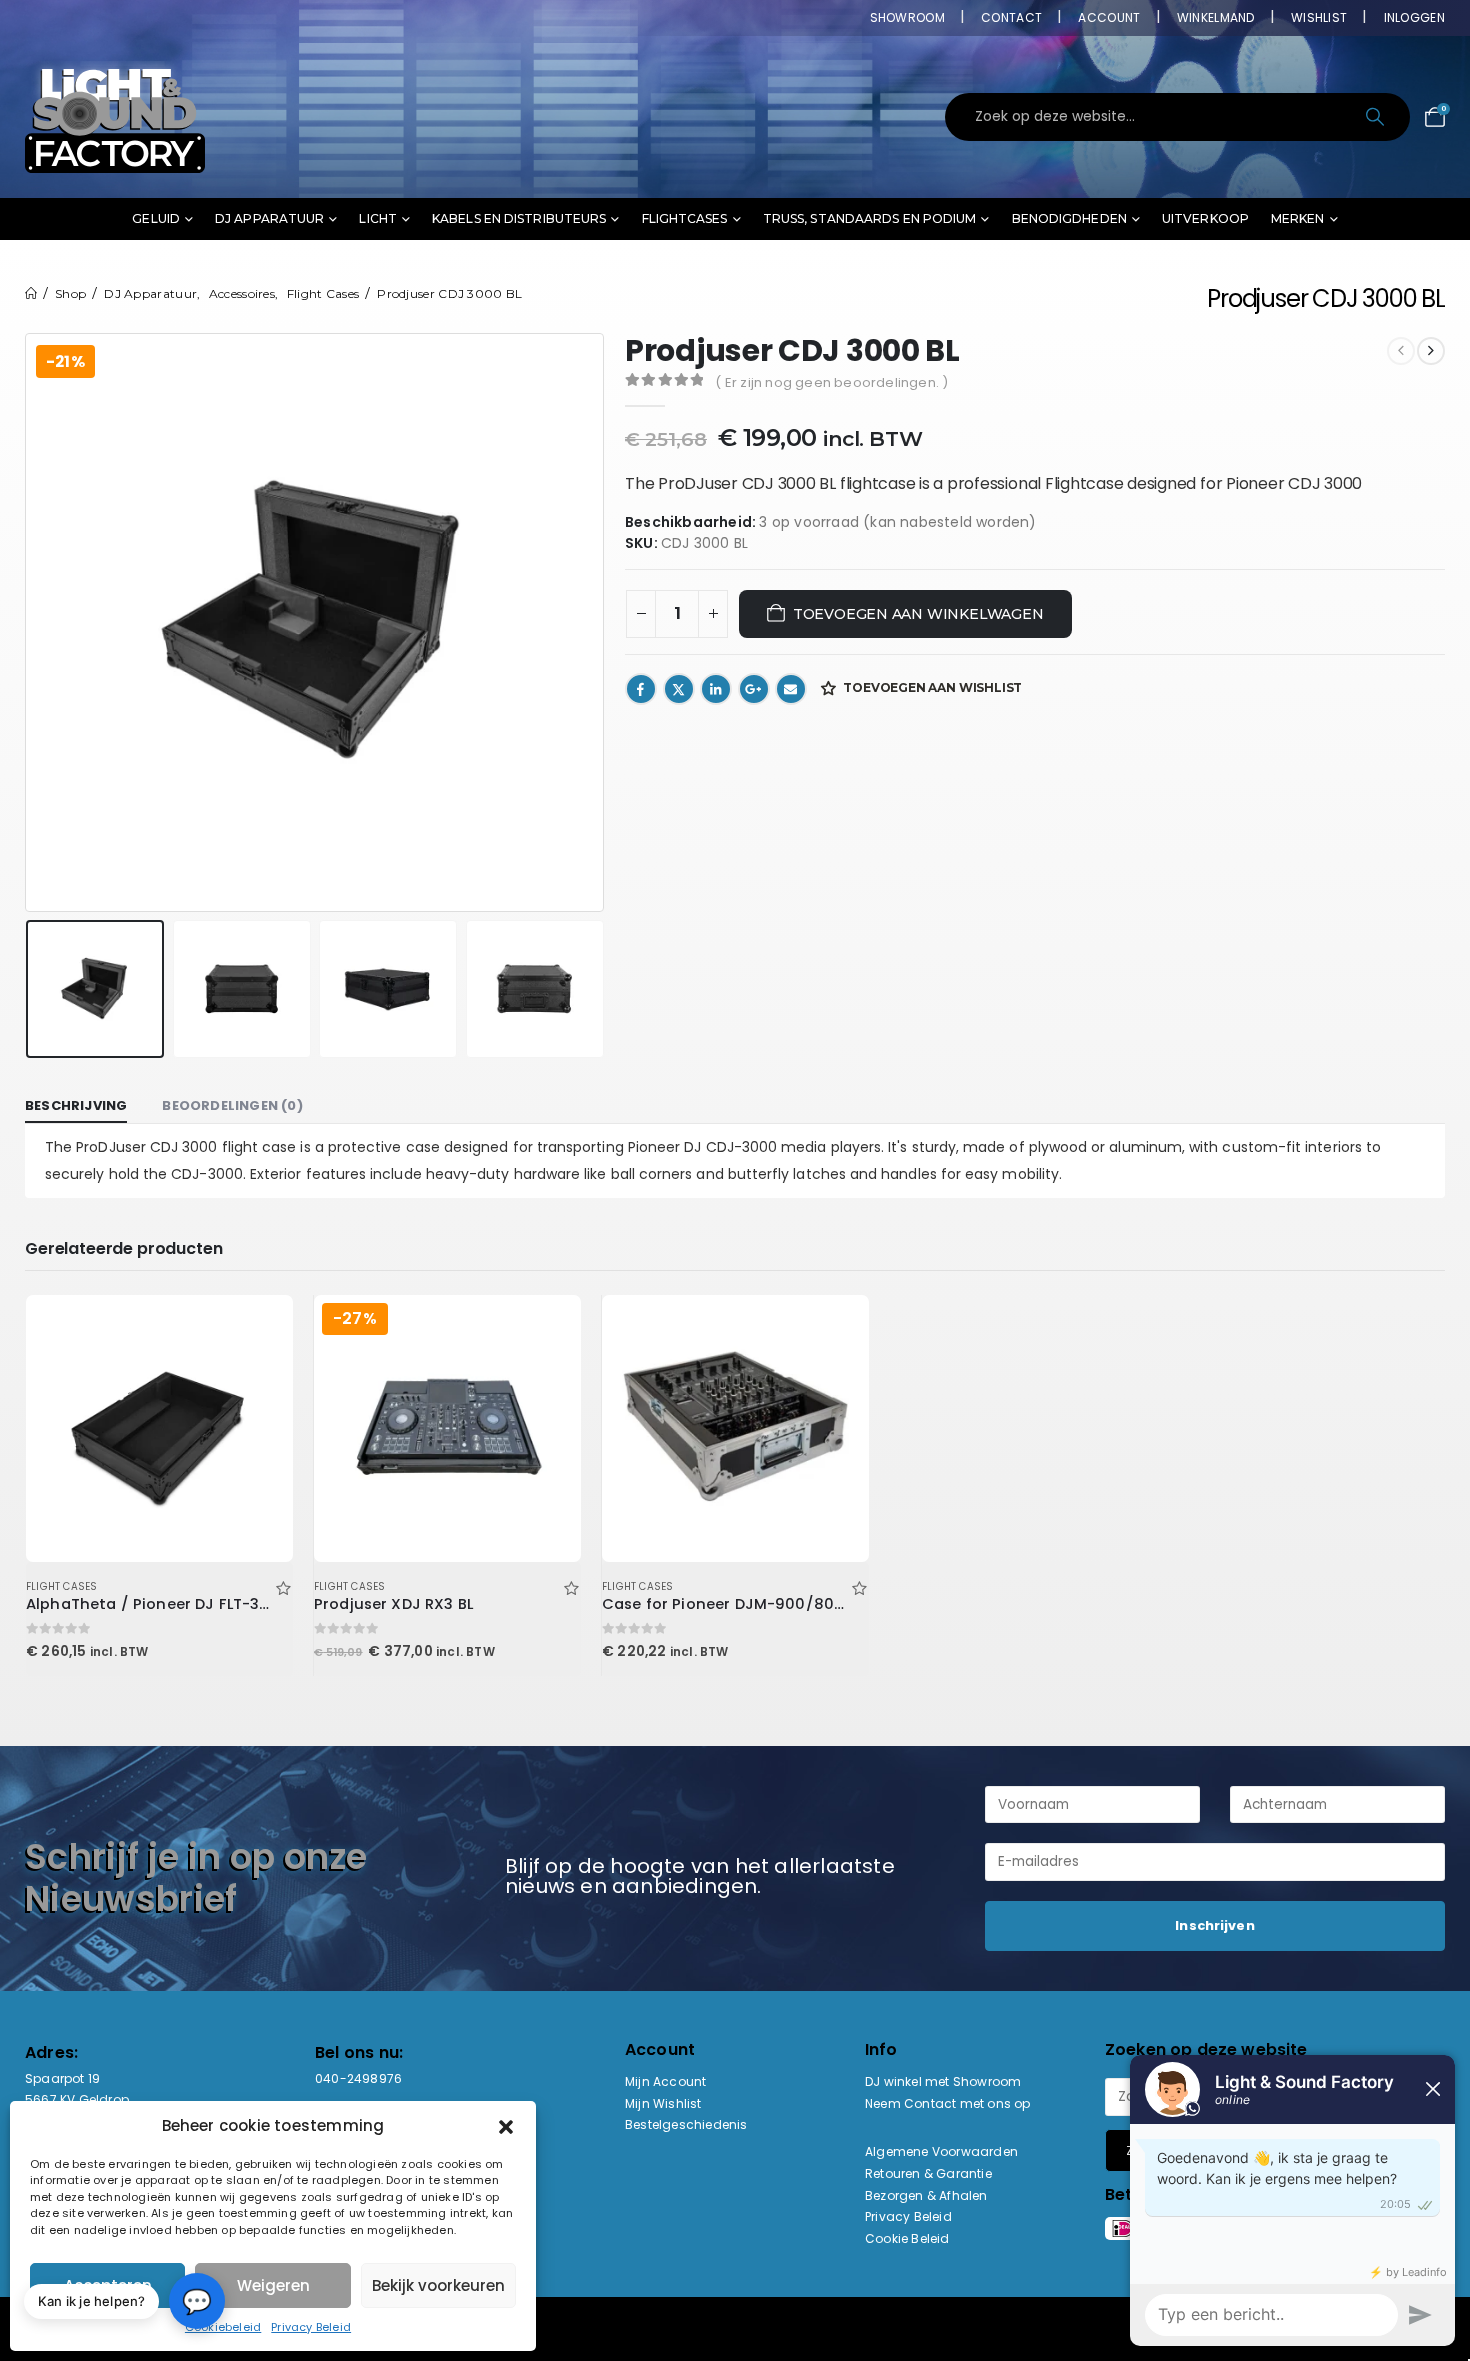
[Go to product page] (159, 1428)
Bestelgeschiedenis (686, 2124)
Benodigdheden (1069, 218)
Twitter (679, 689)
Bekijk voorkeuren (438, 2285)
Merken (1298, 218)
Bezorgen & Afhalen (926, 2195)
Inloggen (1414, 17)
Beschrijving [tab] (76, 1105)
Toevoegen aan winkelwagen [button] (260, 1328)
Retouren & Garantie (928, 2173)
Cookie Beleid (907, 2238)
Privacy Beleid (311, 2327)
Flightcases (685, 218)
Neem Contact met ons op (948, 2103)
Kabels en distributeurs (519, 218)
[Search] (1376, 117)
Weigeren (273, 2285)
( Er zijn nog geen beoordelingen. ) (831, 382)
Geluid (156, 218)
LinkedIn (716, 689)
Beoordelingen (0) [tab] (232, 1105)
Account (1109, 17)
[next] (1431, 351)
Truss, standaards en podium (870, 218)
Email (791, 689)
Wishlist (1319, 17)
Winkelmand (1216, 17)
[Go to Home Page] (31, 293)
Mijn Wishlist (663, 2103)
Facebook (641, 689)
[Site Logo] (115, 117)
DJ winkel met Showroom (943, 2081)
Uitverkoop (1205, 218)
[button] (506, 2126)
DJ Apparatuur (269, 218)
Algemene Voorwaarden (941, 2151)
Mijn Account (665, 2081)
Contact (1011, 17)
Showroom (907, 17)
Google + (754, 689)
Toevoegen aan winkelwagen (918, 614)
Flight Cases (61, 1586)
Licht (378, 218)
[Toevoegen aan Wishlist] (283, 1586)
